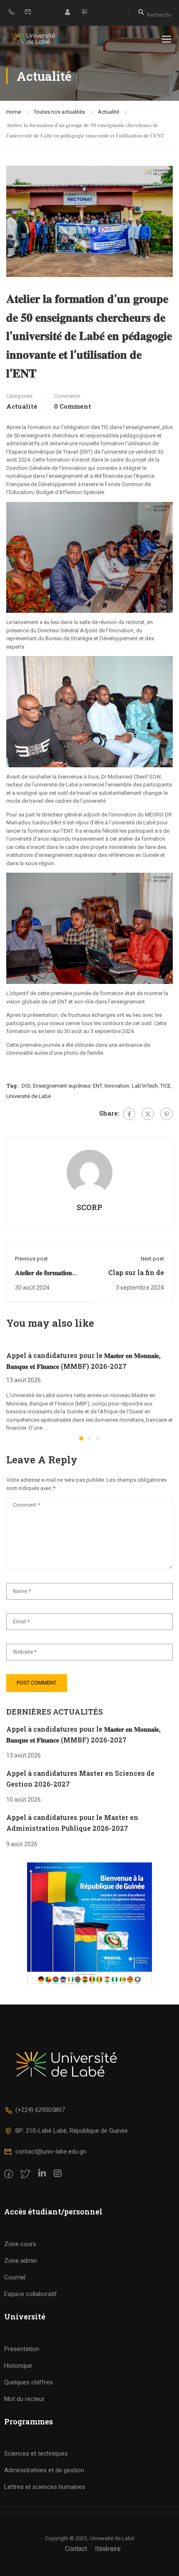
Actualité (108, 112)
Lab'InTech (145, 1086)
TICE (165, 1086)
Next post (152, 1259)
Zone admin (21, 2261)
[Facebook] (129, 1114)
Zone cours (20, 2244)
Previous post (31, 1259)
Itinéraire (108, 2549)
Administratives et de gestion (44, 2470)
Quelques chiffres (29, 2382)
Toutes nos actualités (59, 112)
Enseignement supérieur (62, 1086)
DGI (26, 1086)
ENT (97, 1086)
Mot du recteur (24, 2399)
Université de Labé (29, 1096)
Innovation (117, 1086)
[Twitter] (148, 1114)
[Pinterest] (167, 1114)
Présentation (22, 2349)
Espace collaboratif (31, 2294)
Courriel (15, 2277)
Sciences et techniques (36, 2454)
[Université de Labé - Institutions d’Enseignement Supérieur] (33, 39)
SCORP (89, 1207)
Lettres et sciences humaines (45, 2487)
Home (14, 112)
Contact (76, 2549)
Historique (18, 2366)
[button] (81, 1438)
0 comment (73, 406)
